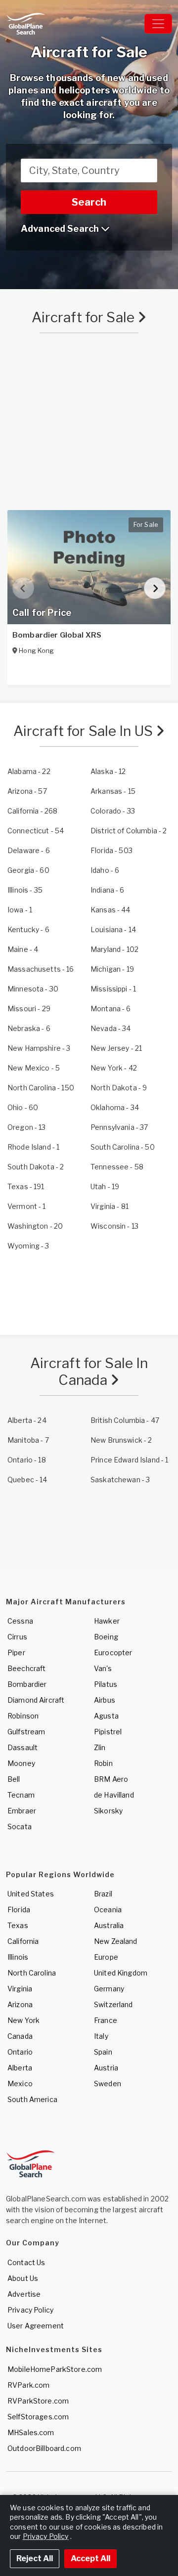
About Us (23, 2278)
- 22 (29, 771)
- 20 (35, 1226)
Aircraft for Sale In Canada (89, 1372)
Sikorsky (108, 1811)
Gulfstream (26, 1732)
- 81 (110, 1206)
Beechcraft (26, 1668)
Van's (103, 1668)
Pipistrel (108, 1732)
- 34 (111, 1028)
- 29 (29, 1009)
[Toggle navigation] (158, 24)
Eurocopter (113, 1653)
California (23, 1941)
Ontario (20, 2052)
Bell (14, 1779)
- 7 (28, 1440)
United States (31, 1894)
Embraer (22, 1811)
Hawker (107, 1621)
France (106, 2020)
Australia (109, 1925)
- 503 (111, 850)
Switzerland (113, 2004)
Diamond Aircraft (36, 1700)
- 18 (27, 1460)
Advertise (24, 2294)
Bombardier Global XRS (57, 635)
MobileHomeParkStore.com (55, 2369)
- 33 (113, 811)
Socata (20, 1826)
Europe (106, 1957)
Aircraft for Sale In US (85, 731)
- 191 (26, 1186)
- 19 (112, 969)
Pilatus (106, 1684)
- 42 (114, 1068)
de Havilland (114, 1795)
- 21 (116, 1048)
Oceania (108, 1910)
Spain (103, 2052)
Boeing (106, 1637)
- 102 (114, 949)
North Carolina (32, 1973)
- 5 (34, 1068)
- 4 (23, 949)
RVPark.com (28, 2385)
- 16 (41, 969)
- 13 (27, 1127)
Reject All (35, 2558)
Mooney (21, 1763)
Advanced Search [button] (61, 229)
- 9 (119, 1088)
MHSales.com (31, 2432)
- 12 (108, 771)
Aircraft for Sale (85, 317)
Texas (18, 1925)
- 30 (33, 989)
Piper (16, 1653)
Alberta (20, 2068)
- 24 (27, 1420)
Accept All (90, 2558)
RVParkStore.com (38, 2401)
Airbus (105, 1700)
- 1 (20, 910)
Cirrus (17, 1637)
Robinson (23, 1716)
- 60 (28, 870)
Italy (101, 2036)
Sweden (108, 2083)
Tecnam (21, 1795)
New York (23, 2020)
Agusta (106, 1716)
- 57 (27, 791)
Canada (20, 2036)
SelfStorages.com (38, 2417)
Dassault (22, 1747)
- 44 (111, 910)
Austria (106, 2068)
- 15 (113, 791)
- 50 (123, 1147)
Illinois (18, 1957)
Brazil (103, 1894)
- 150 (41, 1088)
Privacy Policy (30, 2310)
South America (32, 2099)
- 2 (129, 831)
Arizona (20, 2004)
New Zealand (116, 1941)
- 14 (113, 929)
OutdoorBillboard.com (44, 2448)
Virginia (20, 1989)
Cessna (20, 1621)
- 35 (25, 890)
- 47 (125, 1420)
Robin (103, 1763)
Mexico (20, 2083)
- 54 (36, 831)
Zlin (100, 1747)
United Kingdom (121, 1973)
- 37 (119, 1127)
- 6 (29, 850)
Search (89, 202)
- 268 (32, 811)
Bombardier (27, 1684)
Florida (19, 1910)
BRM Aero (111, 1779)
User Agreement (36, 2326)
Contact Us (26, 2262)
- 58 (117, 1167)
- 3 (39, 1048)
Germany (109, 1989)
